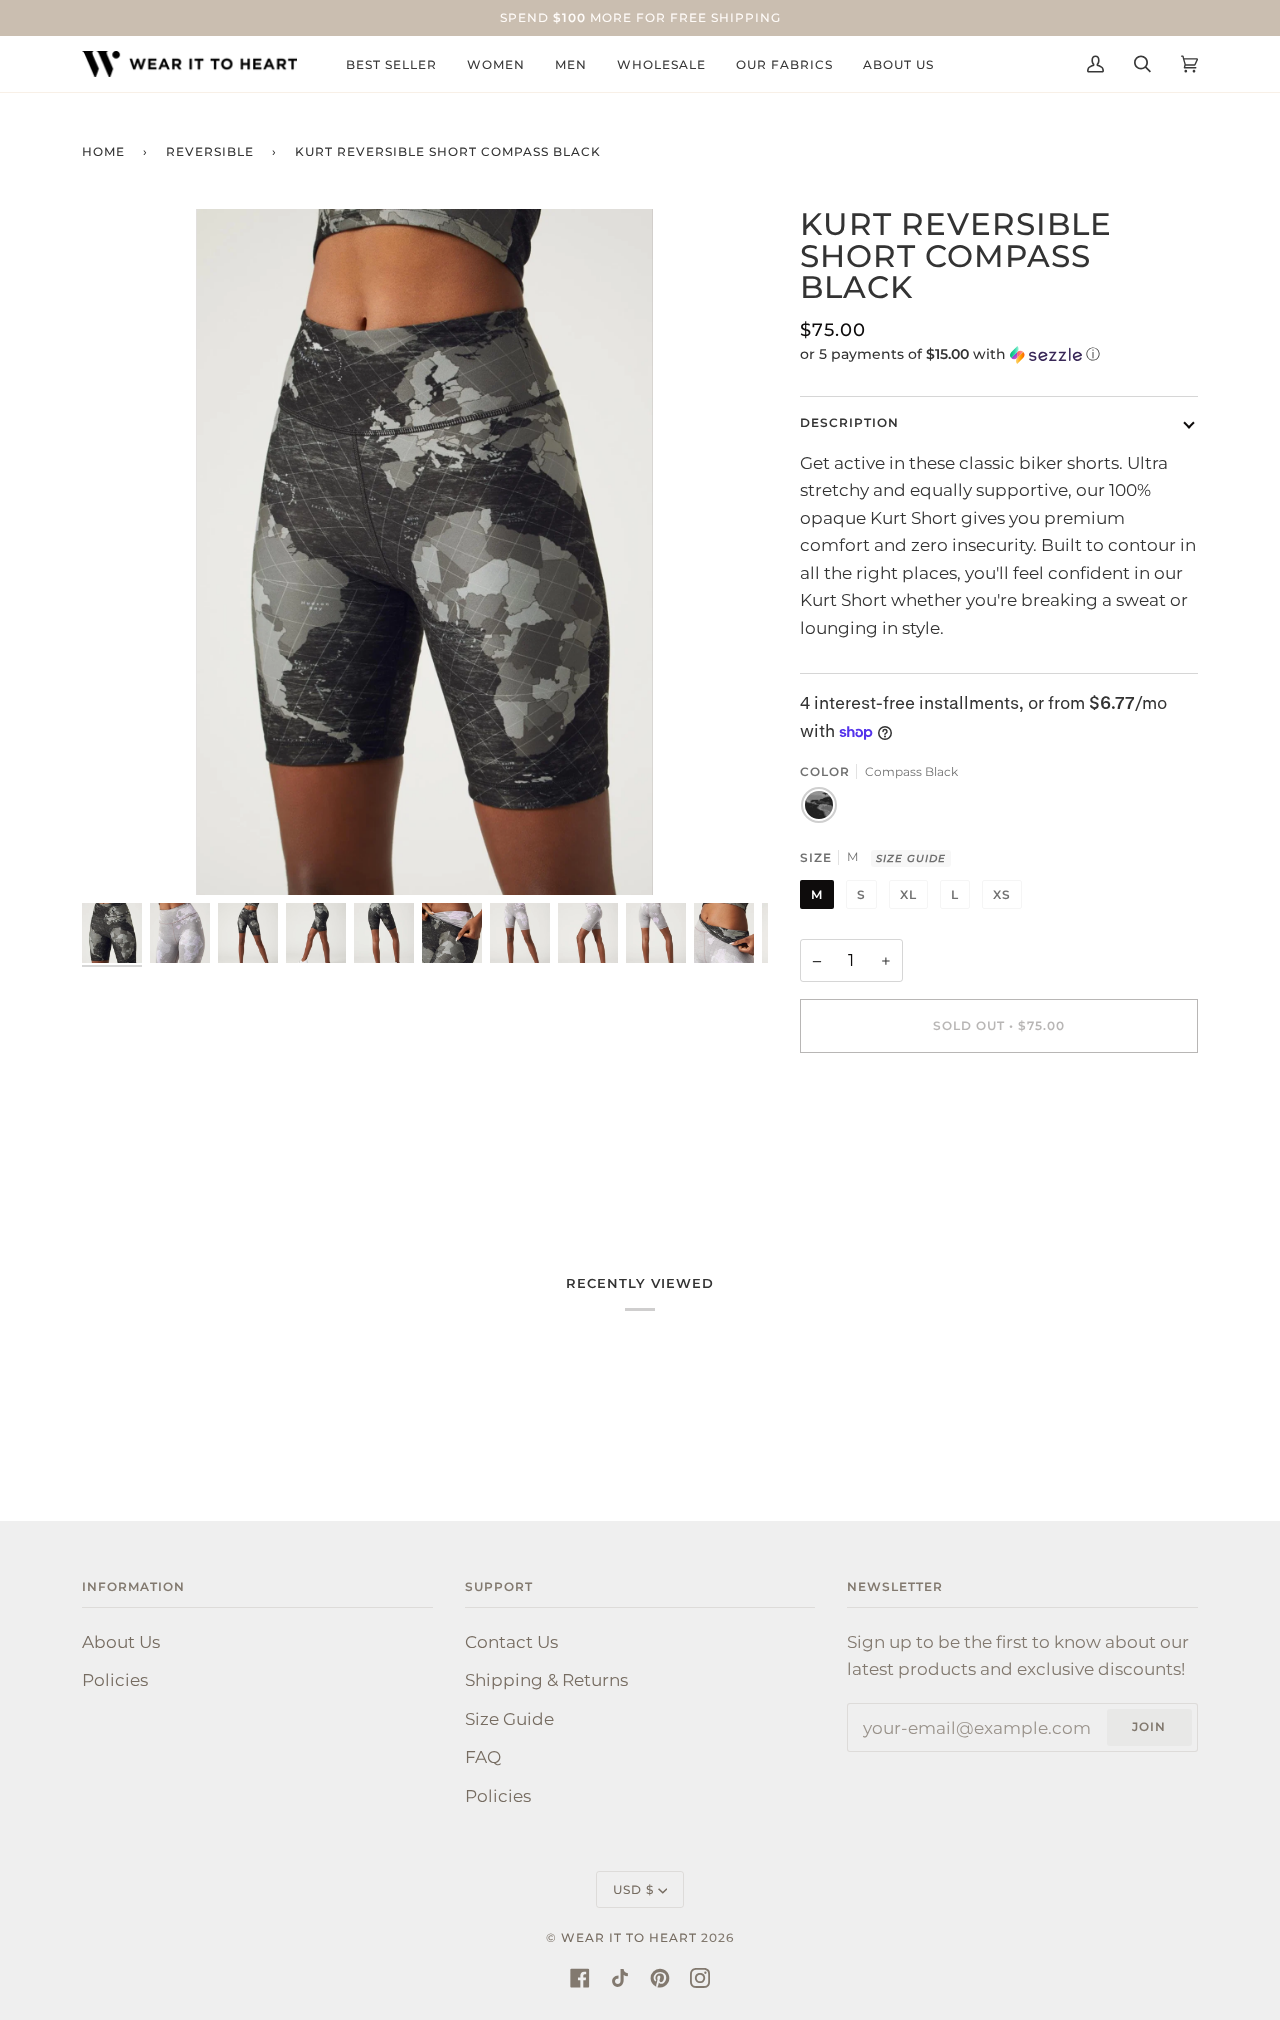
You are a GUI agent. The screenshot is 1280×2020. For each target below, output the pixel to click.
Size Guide (911, 858)
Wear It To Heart (629, 1937)
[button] (999, 354)
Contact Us (511, 1641)
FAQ (483, 1756)
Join (1149, 1726)
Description (849, 422)
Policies (115, 1679)
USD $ (633, 1889)
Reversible (210, 151)
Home (103, 151)
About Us (121, 1641)
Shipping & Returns (546, 1679)
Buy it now (998, 1109)
